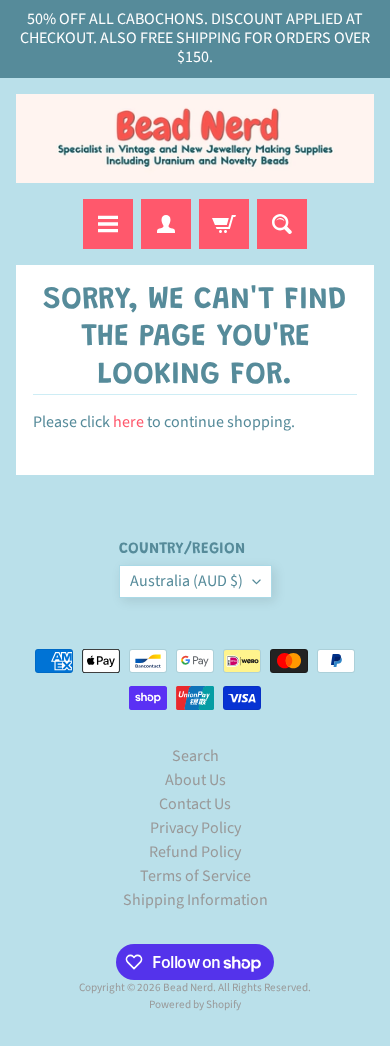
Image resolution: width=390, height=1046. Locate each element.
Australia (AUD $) (186, 581)
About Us (195, 780)
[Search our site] (282, 224)
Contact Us (195, 804)
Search (195, 756)
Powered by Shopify (195, 1004)
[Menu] (108, 224)
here (128, 422)
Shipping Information (195, 900)
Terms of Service (195, 876)
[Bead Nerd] (195, 139)
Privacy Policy (195, 828)
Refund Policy (195, 852)
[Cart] (224, 224)
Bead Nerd (188, 987)
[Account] (166, 224)
